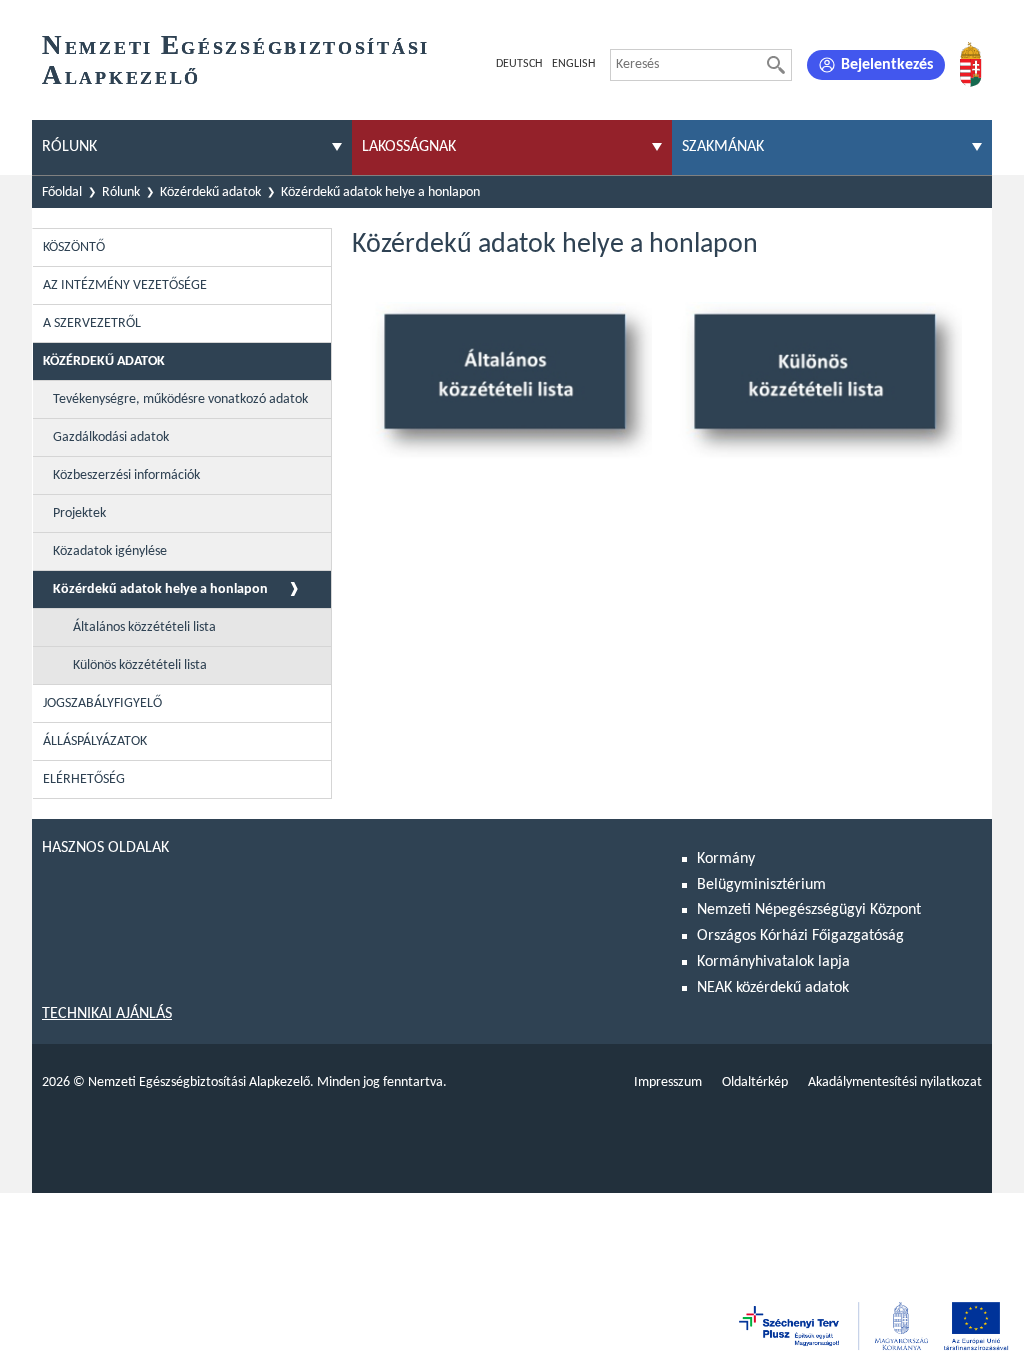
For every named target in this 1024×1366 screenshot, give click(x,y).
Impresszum (668, 1082)
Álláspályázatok (95, 741)
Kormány (726, 859)
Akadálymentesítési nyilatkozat (895, 1082)
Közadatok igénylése (110, 551)
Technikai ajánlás (107, 1014)
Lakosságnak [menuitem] (409, 147)
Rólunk (121, 192)
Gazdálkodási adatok (111, 437)
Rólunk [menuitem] (69, 147)
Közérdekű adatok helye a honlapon (380, 192)
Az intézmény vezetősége (125, 285)
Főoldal (62, 192)
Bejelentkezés (887, 65)
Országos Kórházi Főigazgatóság (800, 936)
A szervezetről (92, 323)
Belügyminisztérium (761, 885)
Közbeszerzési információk (126, 475)
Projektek (79, 513)
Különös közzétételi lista (140, 665)
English (573, 64)
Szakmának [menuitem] (723, 147)
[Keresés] (776, 65)
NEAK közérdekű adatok (773, 988)
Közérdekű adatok (210, 192)
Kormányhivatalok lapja (773, 962)
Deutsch (519, 64)
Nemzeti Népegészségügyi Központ (809, 910)
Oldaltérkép (755, 1082)
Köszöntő (74, 247)
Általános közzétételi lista (144, 627)
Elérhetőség (84, 779)
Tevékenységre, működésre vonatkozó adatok (180, 399)
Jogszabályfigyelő (102, 703)
